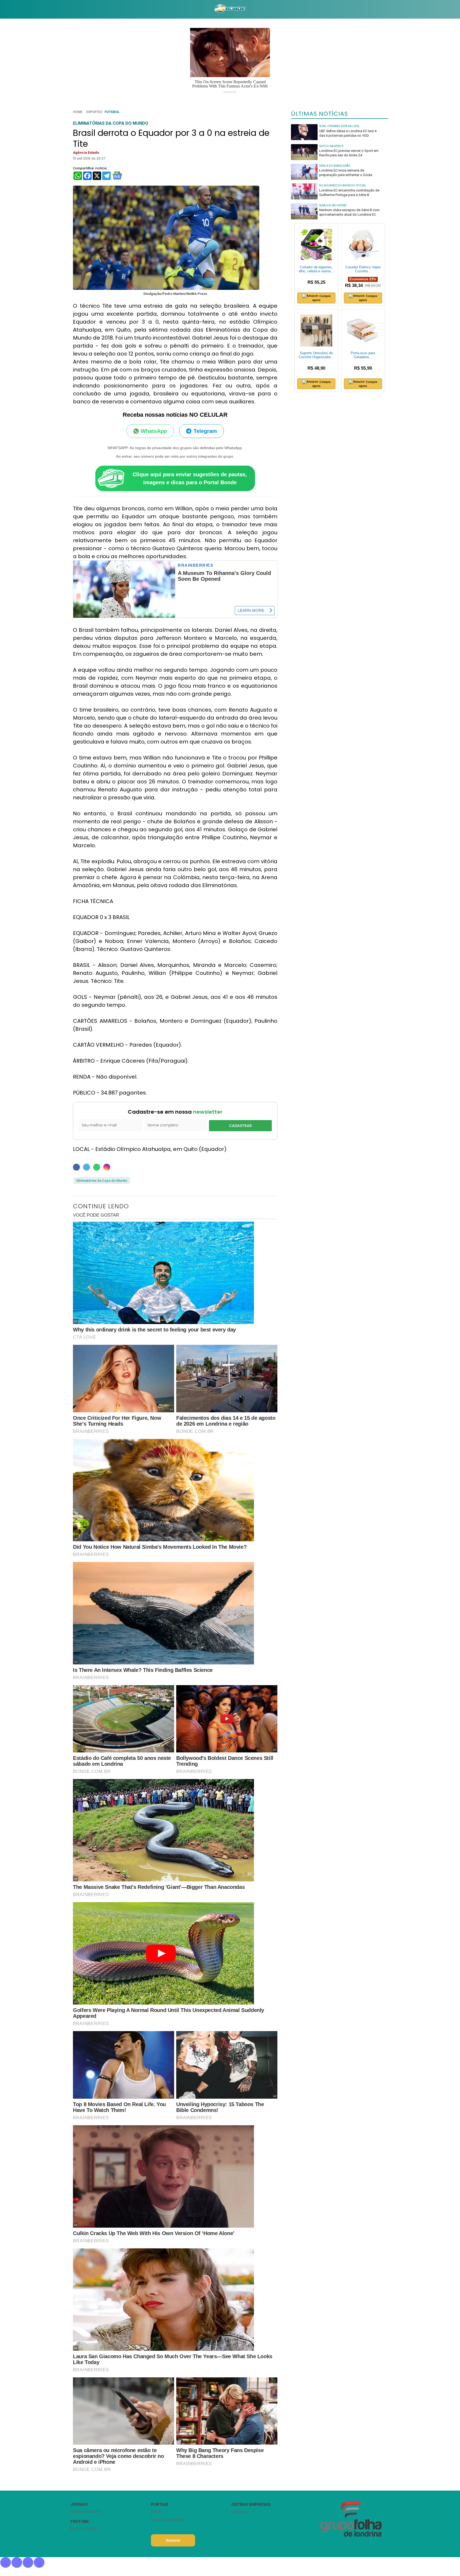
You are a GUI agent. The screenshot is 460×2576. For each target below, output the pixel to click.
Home (78, 112)
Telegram (205, 431)
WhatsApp (154, 431)
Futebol (112, 112)
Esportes (94, 112)
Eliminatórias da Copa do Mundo (102, 1181)
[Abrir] (66, 9)
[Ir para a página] (230, 9)
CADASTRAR (240, 1126)
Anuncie (173, 2540)
